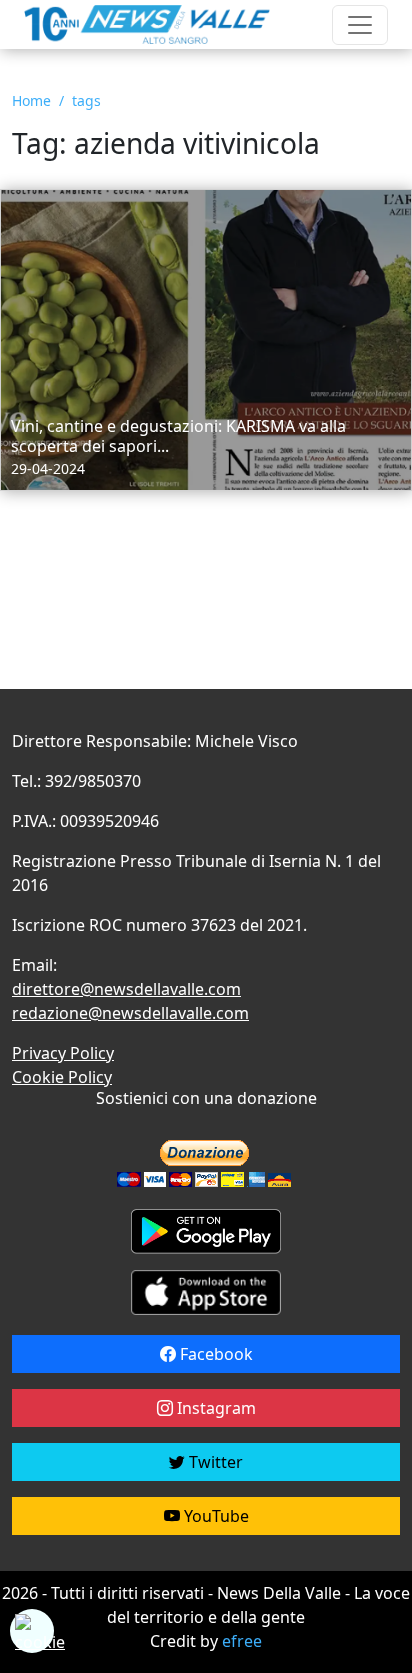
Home (31, 100)
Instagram (214, 1408)
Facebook (214, 1354)
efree (242, 1641)
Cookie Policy (62, 1077)
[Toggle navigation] (360, 25)
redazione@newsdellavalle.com (130, 1013)
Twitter (214, 1462)
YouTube (214, 1516)
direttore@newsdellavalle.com (126, 989)
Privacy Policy (63, 1053)
